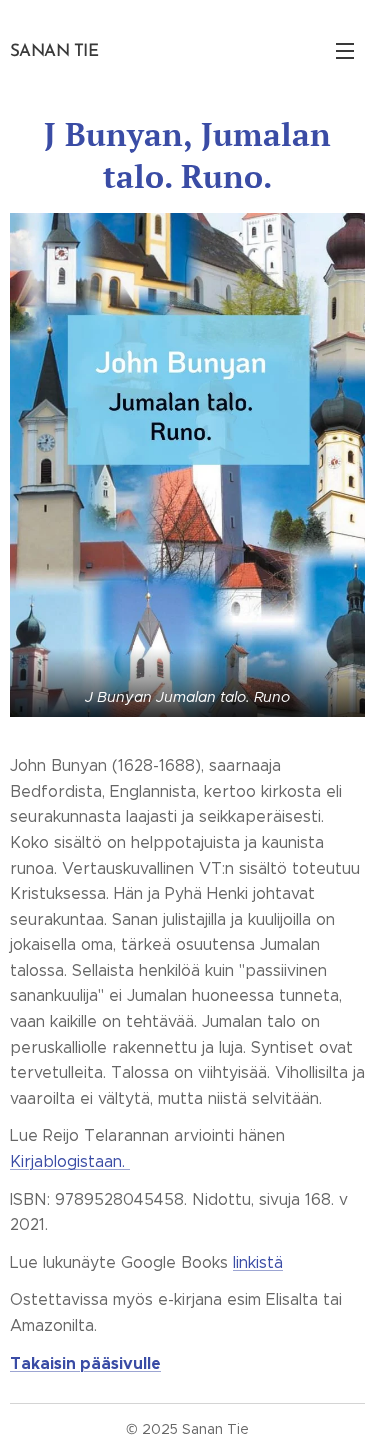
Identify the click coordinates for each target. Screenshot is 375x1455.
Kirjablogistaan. (70, 1161)
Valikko (345, 50)
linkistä (258, 1262)
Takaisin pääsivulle (85, 1363)
